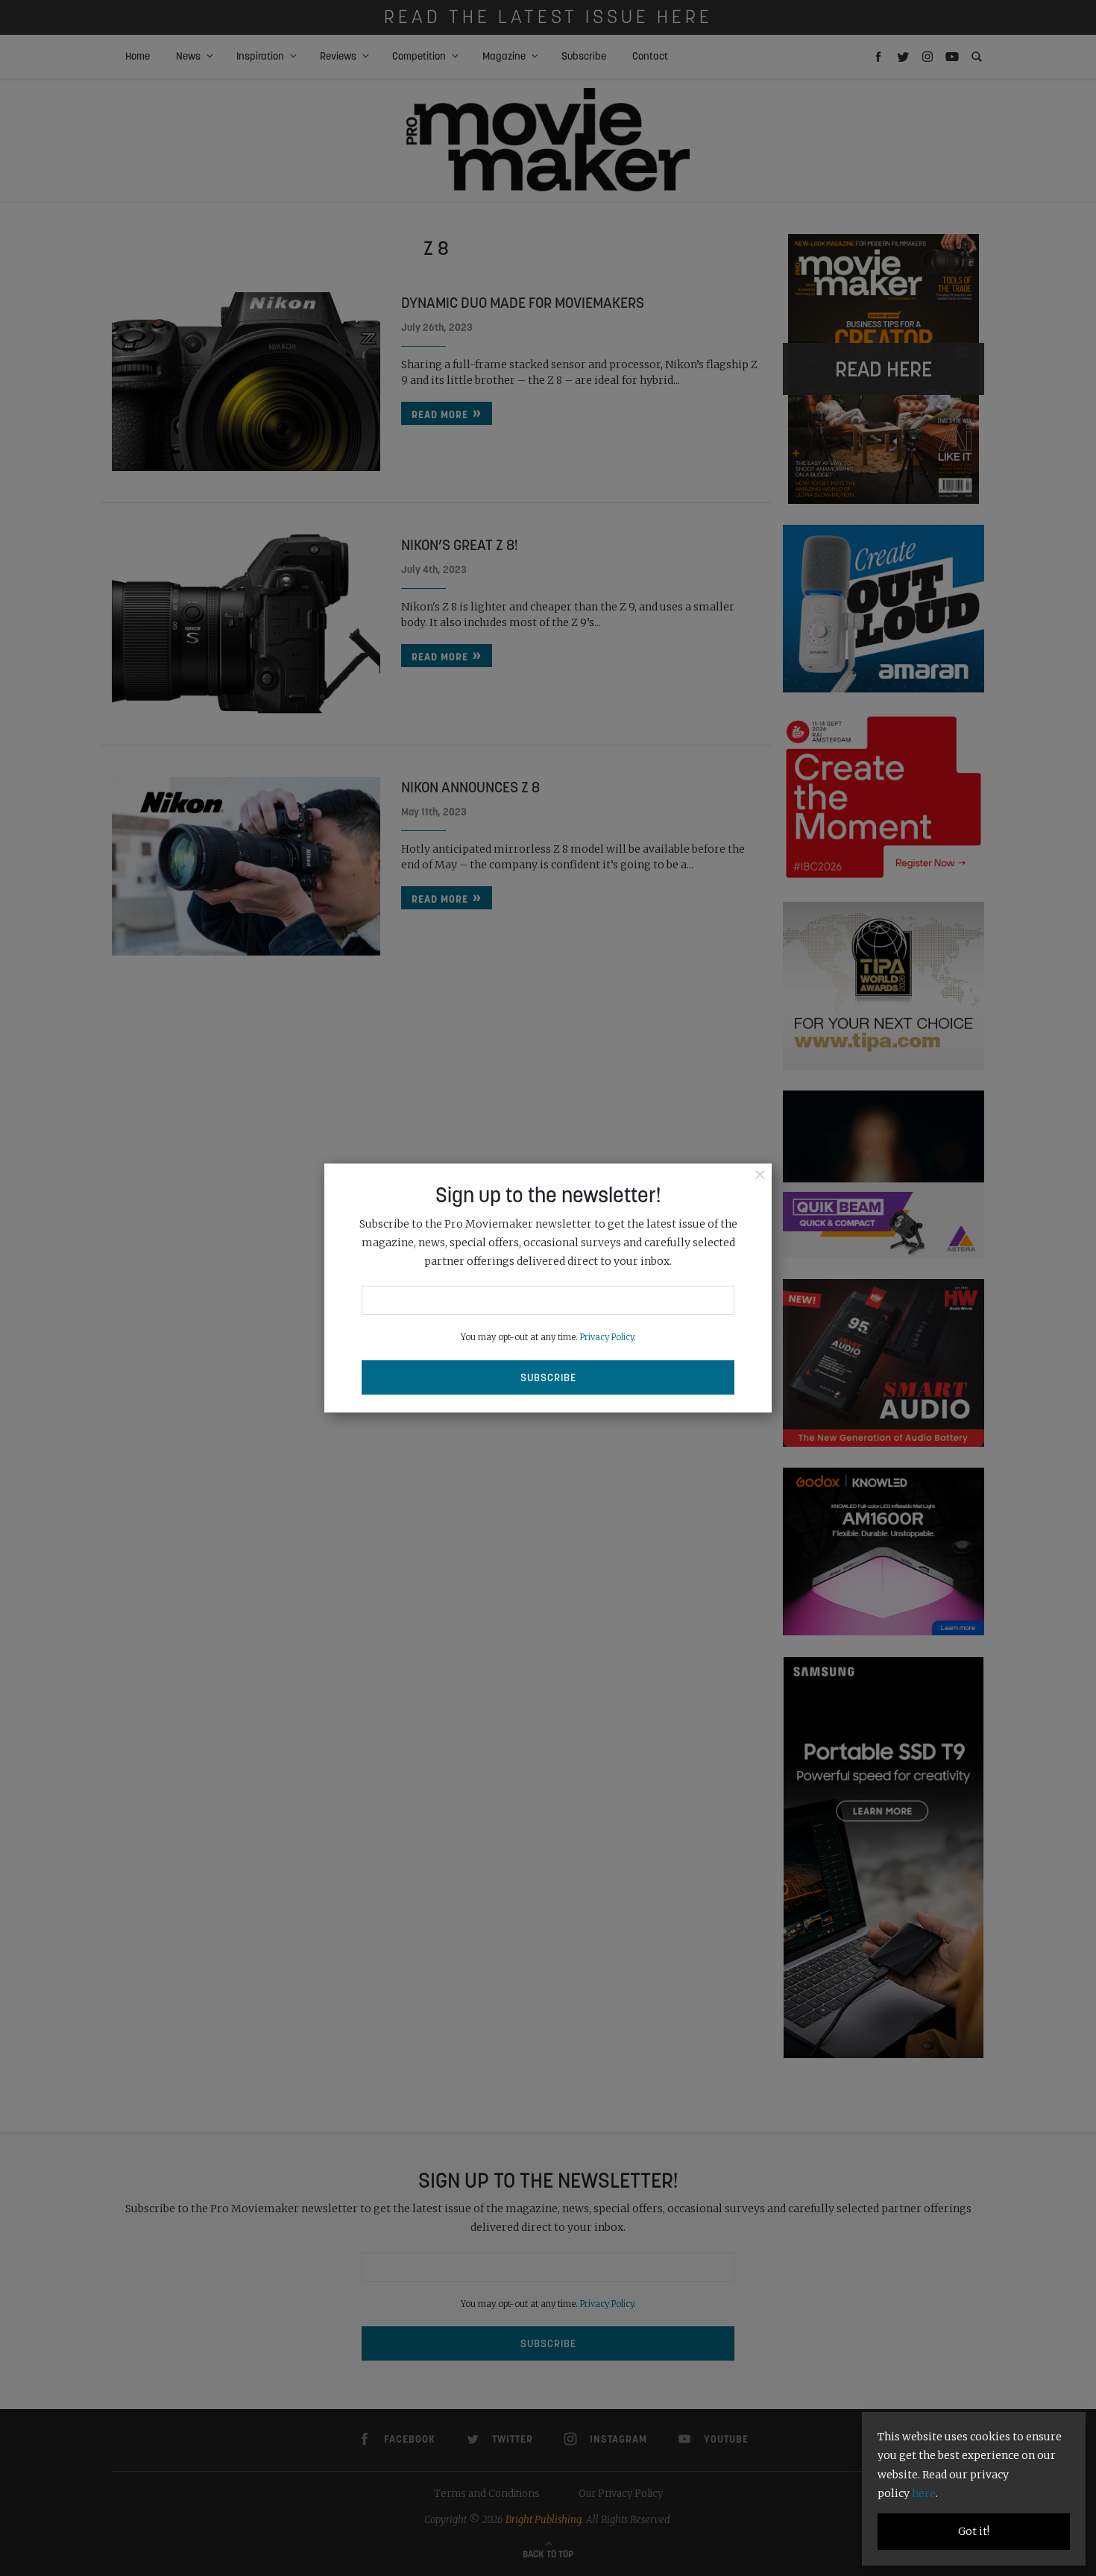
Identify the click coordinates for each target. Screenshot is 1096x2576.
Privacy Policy (607, 1337)
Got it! (974, 2531)
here (924, 2493)
